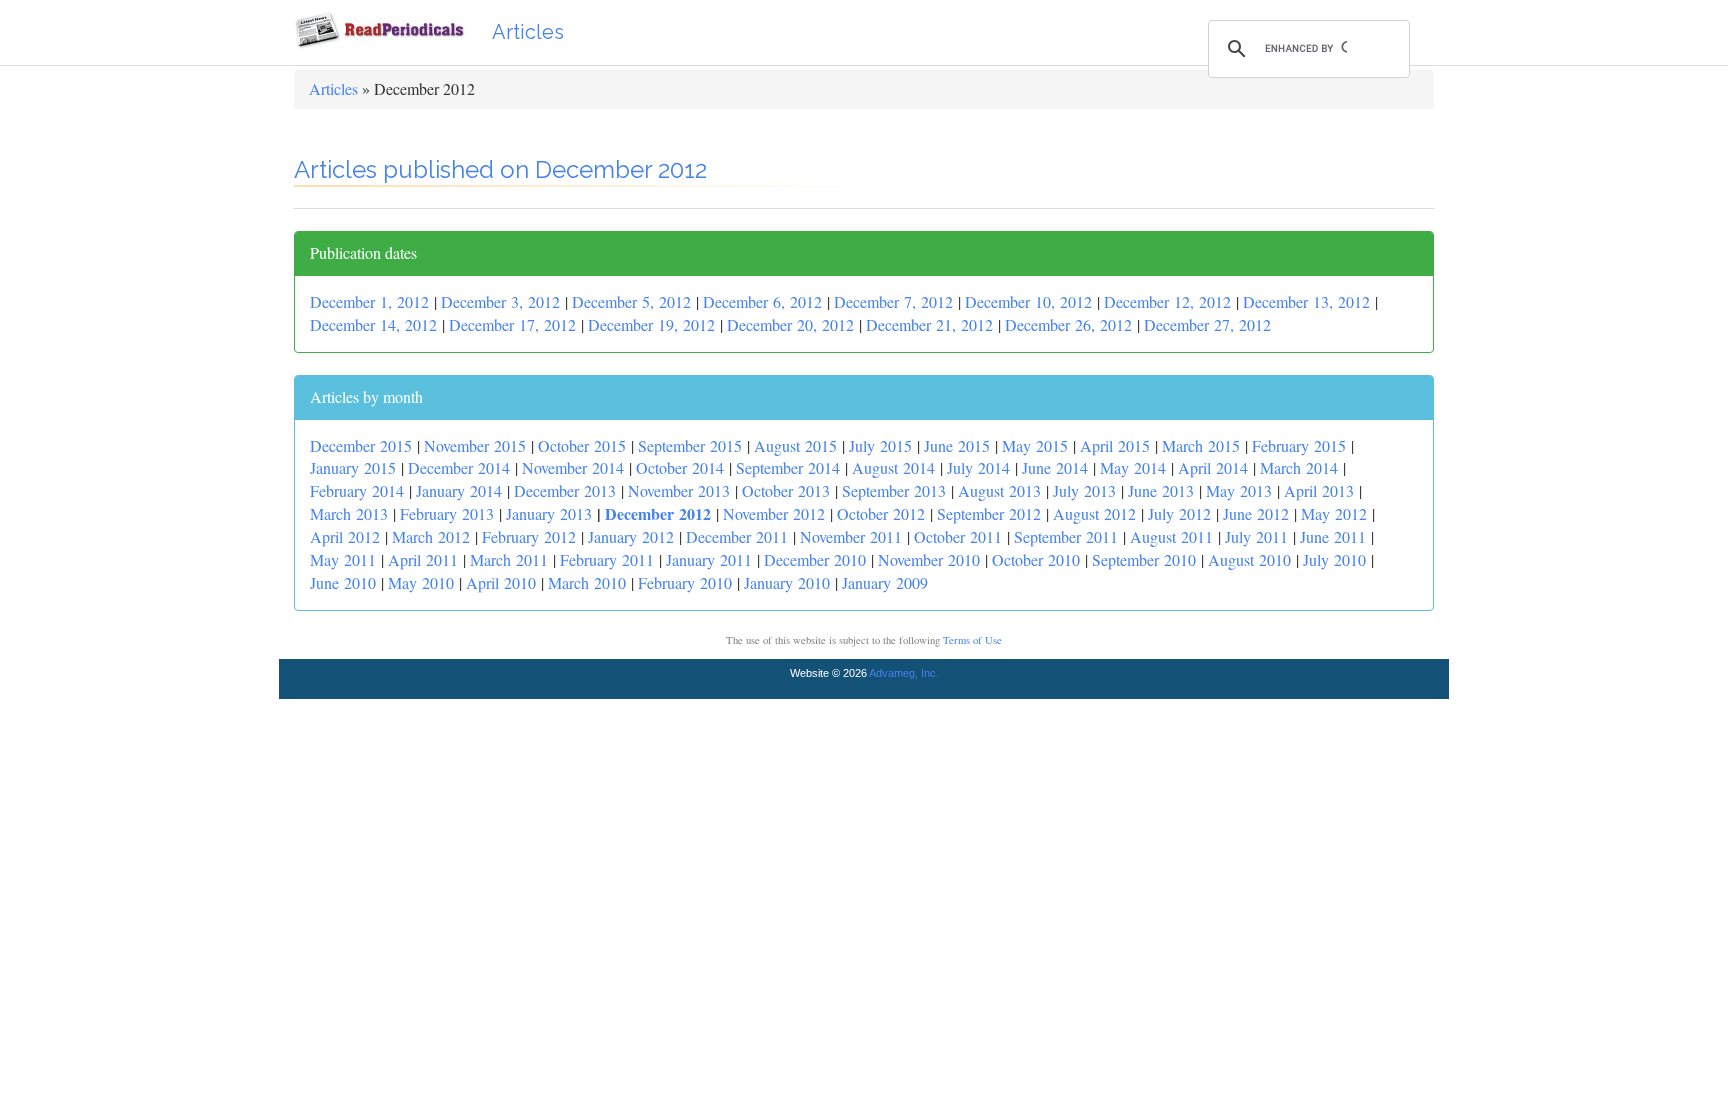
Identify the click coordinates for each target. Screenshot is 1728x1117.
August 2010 (1249, 559)
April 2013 (1319, 490)
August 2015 (795, 445)
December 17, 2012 (512, 324)
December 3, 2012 (500, 301)
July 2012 (1179, 513)
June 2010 (343, 582)
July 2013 (1084, 490)
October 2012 (881, 513)
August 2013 (999, 490)
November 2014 (573, 467)
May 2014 (1133, 467)
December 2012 (658, 513)
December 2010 (815, 559)
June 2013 (1161, 490)
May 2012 (1334, 513)
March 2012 (431, 536)
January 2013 (549, 513)
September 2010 (1144, 559)
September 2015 (690, 445)
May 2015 (1035, 445)
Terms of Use (972, 640)
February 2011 (607, 559)
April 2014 (1213, 467)
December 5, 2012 (631, 301)
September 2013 (894, 490)
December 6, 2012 (762, 301)
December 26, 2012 (1068, 324)
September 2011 (1066, 536)
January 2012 (631, 536)
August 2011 (1171, 536)
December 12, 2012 (1167, 301)
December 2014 (459, 467)
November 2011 (851, 536)
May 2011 (343, 559)
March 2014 (1299, 467)
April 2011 (423, 559)
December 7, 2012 (893, 301)
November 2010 (929, 559)
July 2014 (978, 467)
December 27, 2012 (1207, 324)
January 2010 (787, 582)
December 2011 (737, 536)
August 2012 (1094, 513)
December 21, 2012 (929, 324)
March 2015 (1201, 445)
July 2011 (1256, 536)
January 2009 (885, 582)
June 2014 (1055, 467)
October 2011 (958, 536)
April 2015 (1115, 445)
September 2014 (788, 467)
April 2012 (345, 536)
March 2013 (349, 513)
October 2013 (786, 490)
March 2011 (509, 559)
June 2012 (1256, 513)
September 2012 (989, 513)
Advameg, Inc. (904, 673)
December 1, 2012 (369, 301)
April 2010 (501, 582)
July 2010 (1334, 559)
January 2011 (709, 559)
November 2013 (679, 490)
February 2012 (529, 536)
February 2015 (1299, 445)
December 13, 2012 (1306, 301)
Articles (528, 32)
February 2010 (685, 582)
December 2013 (565, 490)
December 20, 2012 (790, 324)
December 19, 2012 (651, 324)
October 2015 (582, 445)
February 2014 (357, 490)
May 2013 (1239, 490)
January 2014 (459, 490)
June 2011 (1333, 536)
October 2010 (1036, 559)
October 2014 (680, 467)
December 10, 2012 (1028, 301)
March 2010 (587, 582)
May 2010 (421, 582)
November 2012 (774, 513)
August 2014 (893, 467)
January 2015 (353, 467)
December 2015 (361, 445)
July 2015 (880, 445)
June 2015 (957, 445)
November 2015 (475, 445)
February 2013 (447, 513)
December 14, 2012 (373, 324)
